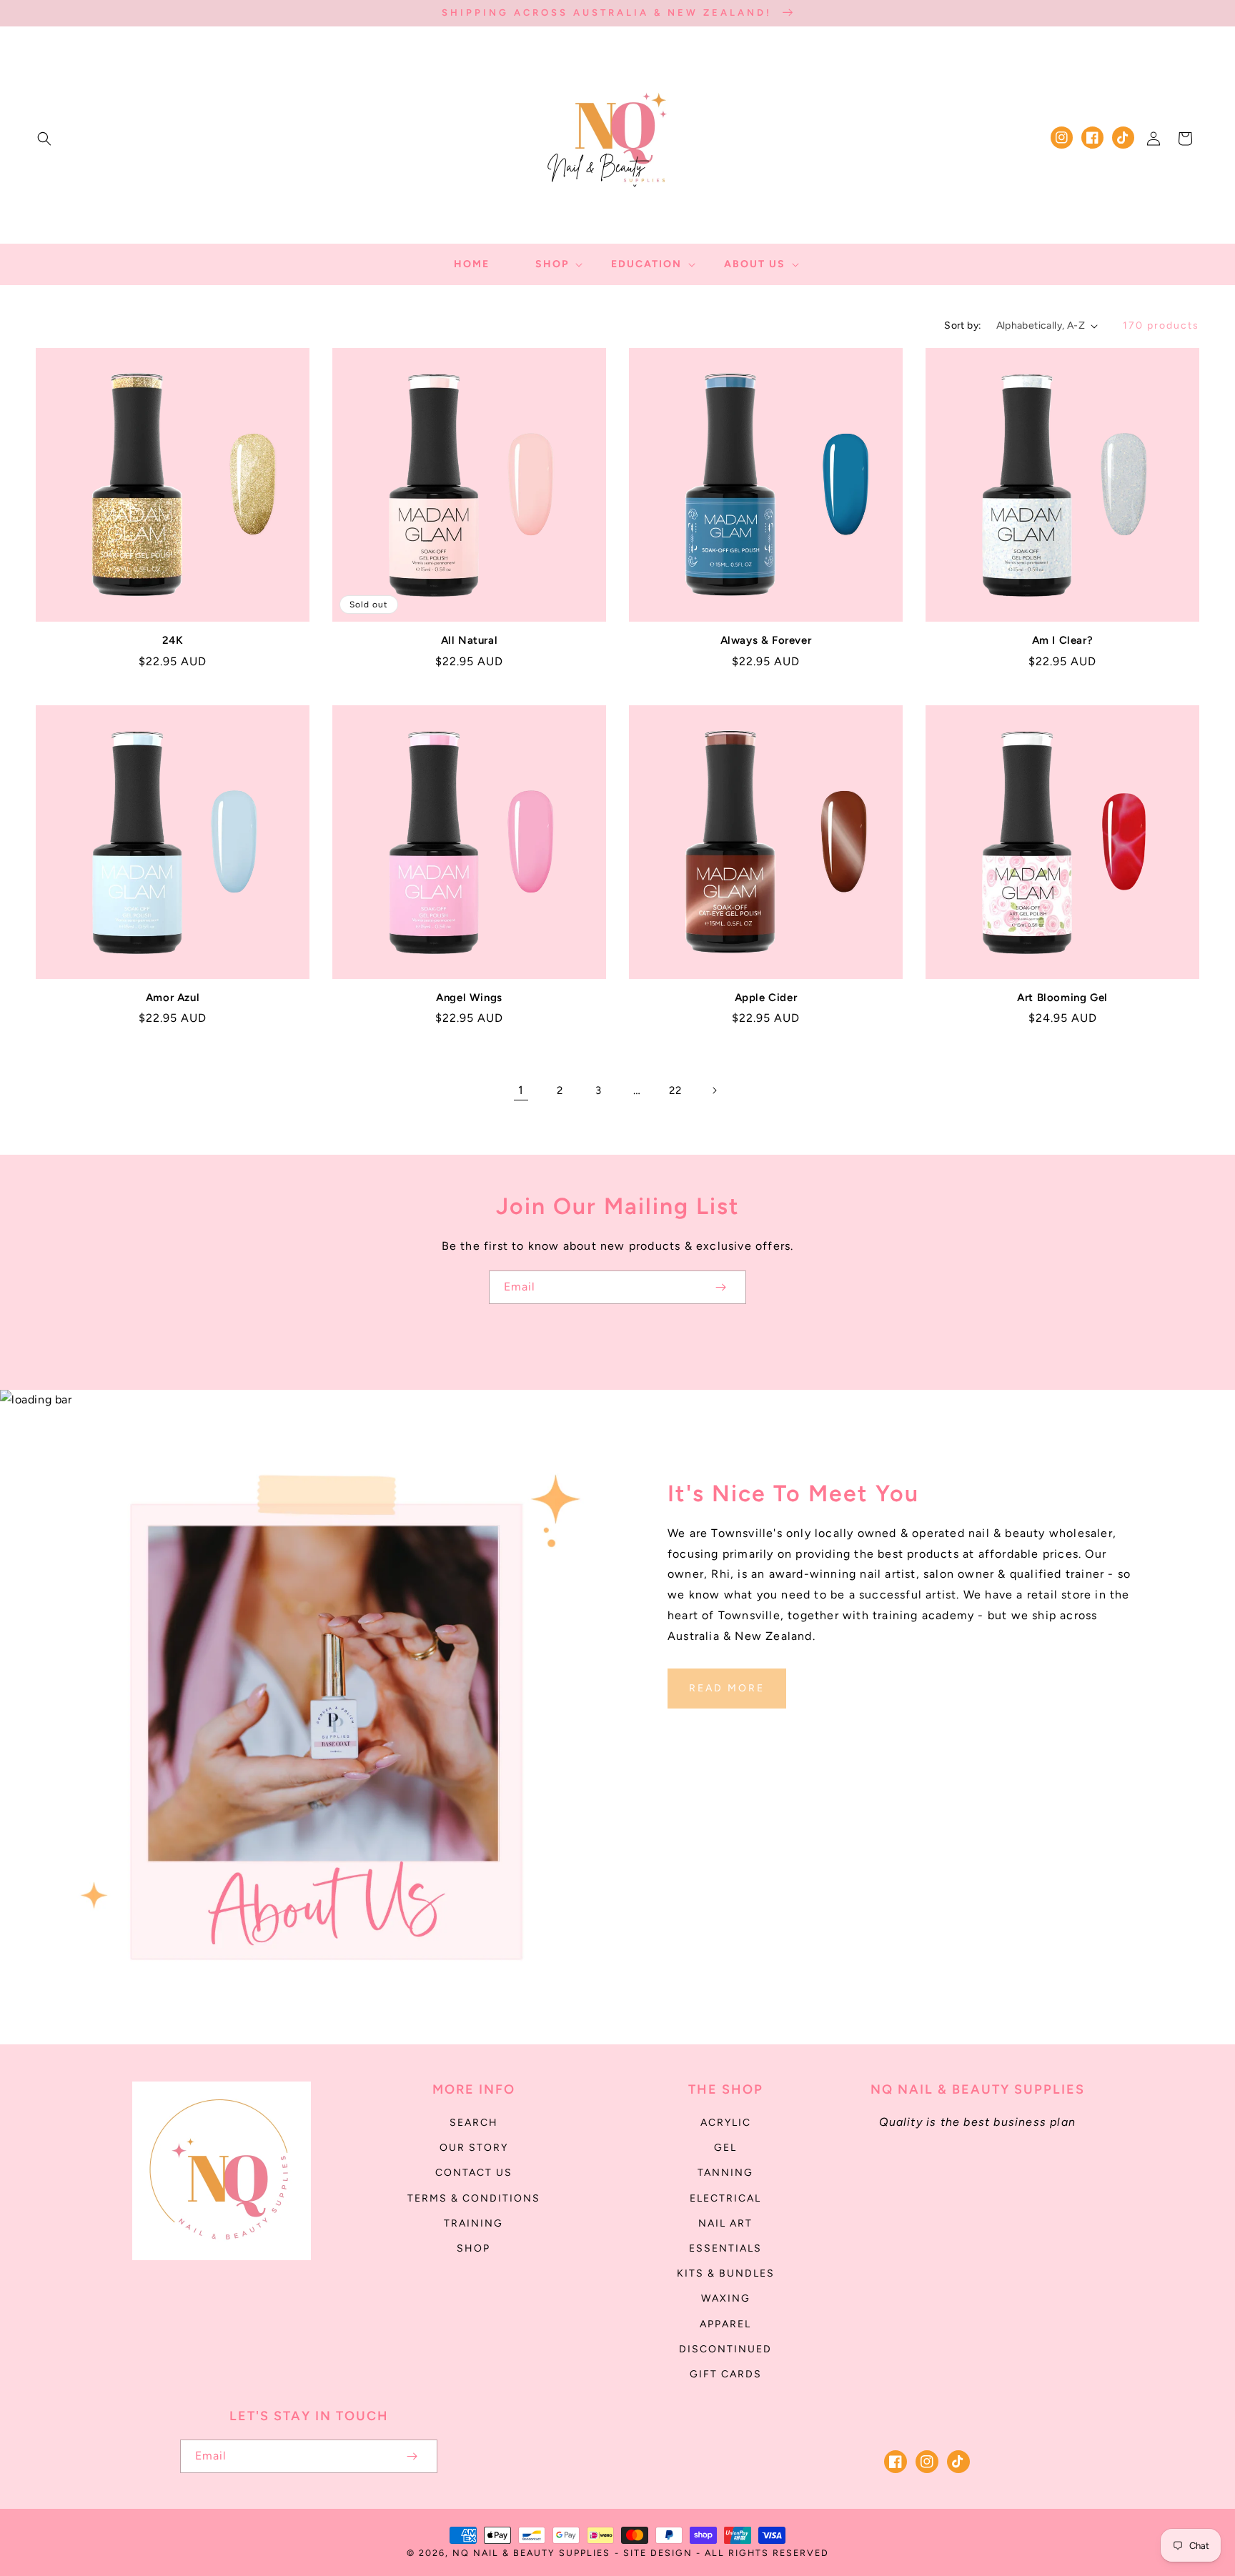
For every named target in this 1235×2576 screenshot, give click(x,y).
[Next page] (714, 1090)
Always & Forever (766, 640)
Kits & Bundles (726, 2273)
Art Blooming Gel (1062, 998)
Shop (473, 2248)
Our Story (474, 2148)
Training (473, 2223)
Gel (725, 2148)
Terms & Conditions (474, 2198)
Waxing (726, 2298)
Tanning (725, 2173)
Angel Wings (469, 998)
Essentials (725, 2248)
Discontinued (725, 2349)
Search (474, 2123)
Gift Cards (726, 2374)
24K (173, 640)
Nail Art (725, 2223)
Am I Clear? (1063, 640)
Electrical (725, 2198)
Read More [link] (727, 1688)
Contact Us (474, 2173)
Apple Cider (766, 998)
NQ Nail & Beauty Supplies (531, 2553)
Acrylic (726, 2123)
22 (675, 1090)
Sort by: (963, 325)
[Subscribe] (720, 1287)
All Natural (470, 640)
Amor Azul (173, 998)
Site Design (658, 2553)
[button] (44, 139)
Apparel (725, 2324)
